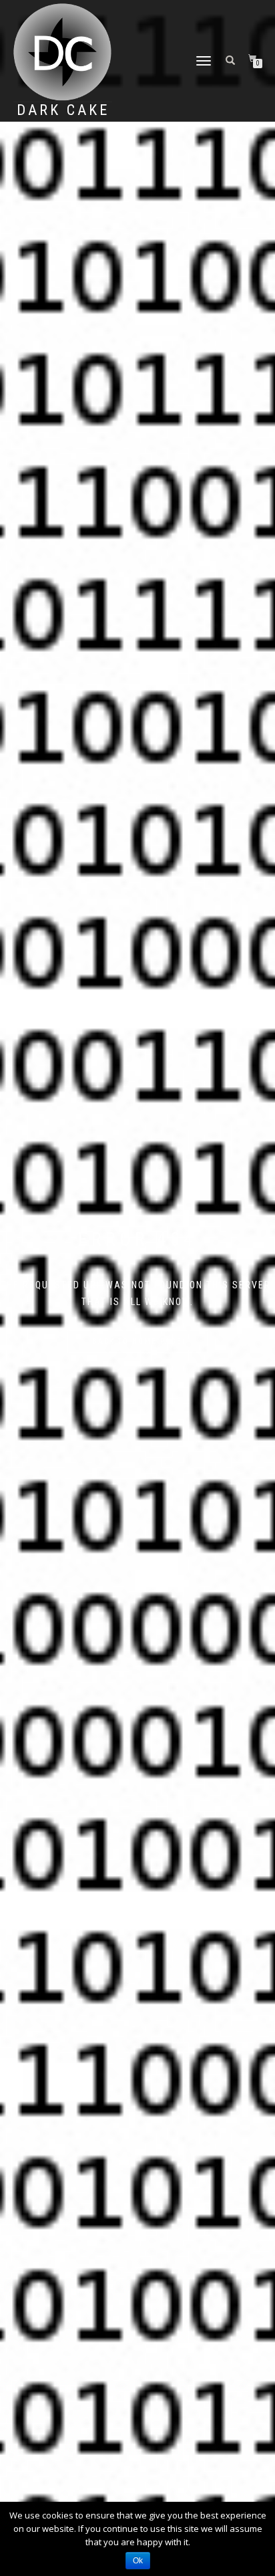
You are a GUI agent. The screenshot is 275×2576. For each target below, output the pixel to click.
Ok (138, 2561)
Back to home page (137, 1341)
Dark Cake (63, 110)
